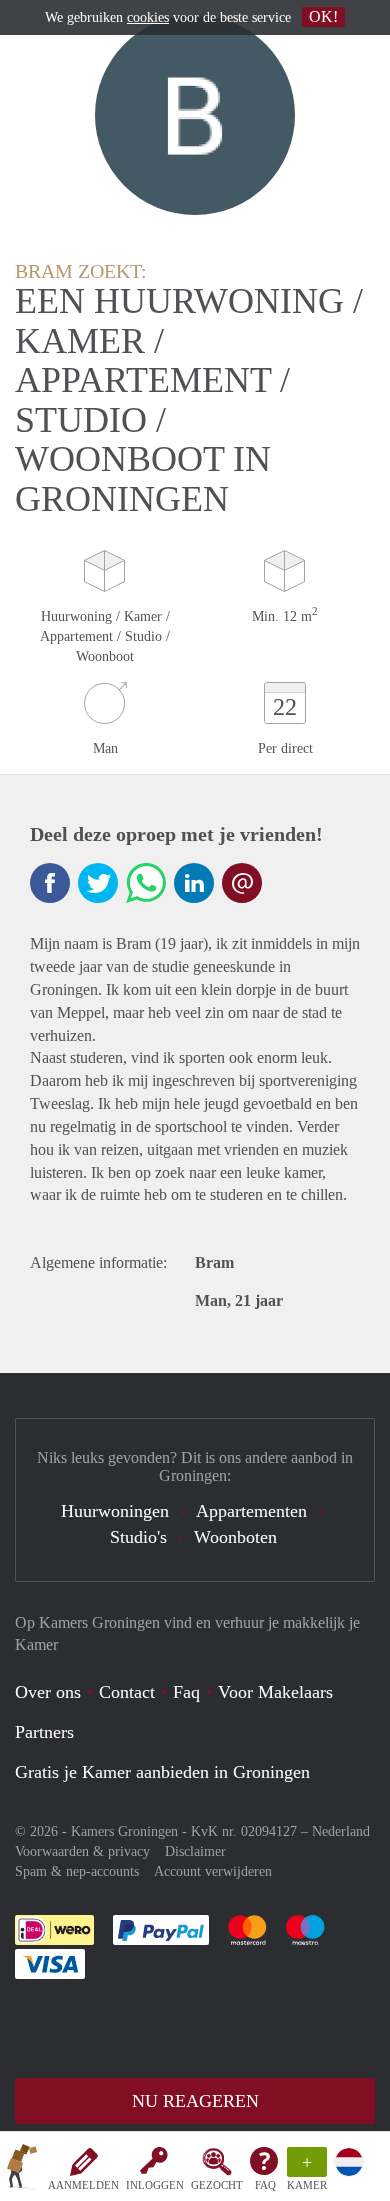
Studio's (138, 1537)
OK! (323, 16)
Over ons (48, 1692)
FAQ (265, 2185)
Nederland (341, 1831)
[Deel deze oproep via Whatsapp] (146, 883)
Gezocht (217, 2185)
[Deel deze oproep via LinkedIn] (194, 883)
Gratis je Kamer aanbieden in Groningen (162, 1772)
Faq (186, 1692)
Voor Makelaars (275, 1692)
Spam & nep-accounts (77, 1871)
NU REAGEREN (195, 2101)
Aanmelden (83, 2185)
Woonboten (235, 1537)
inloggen (155, 2185)
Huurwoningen (115, 1511)
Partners (44, 1732)
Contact (127, 1692)
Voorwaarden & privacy (82, 1851)
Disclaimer (195, 1851)
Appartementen (251, 1511)
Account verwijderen (213, 1871)
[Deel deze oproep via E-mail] (242, 883)
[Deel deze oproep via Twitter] (98, 883)
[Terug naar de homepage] (22, 2170)
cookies (148, 17)
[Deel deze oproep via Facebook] (50, 883)
